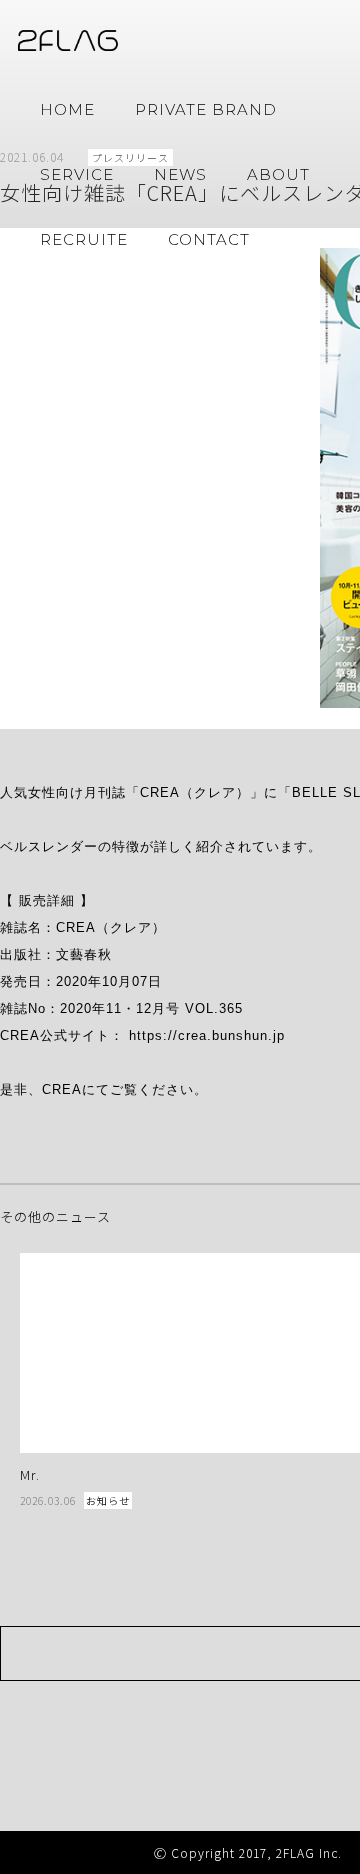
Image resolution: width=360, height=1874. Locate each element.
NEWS (180, 174)
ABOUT (278, 174)
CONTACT (209, 239)
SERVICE (77, 174)
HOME (67, 109)
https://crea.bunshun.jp (207, 1035)
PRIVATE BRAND (206, 109)
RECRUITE (84, 239)
